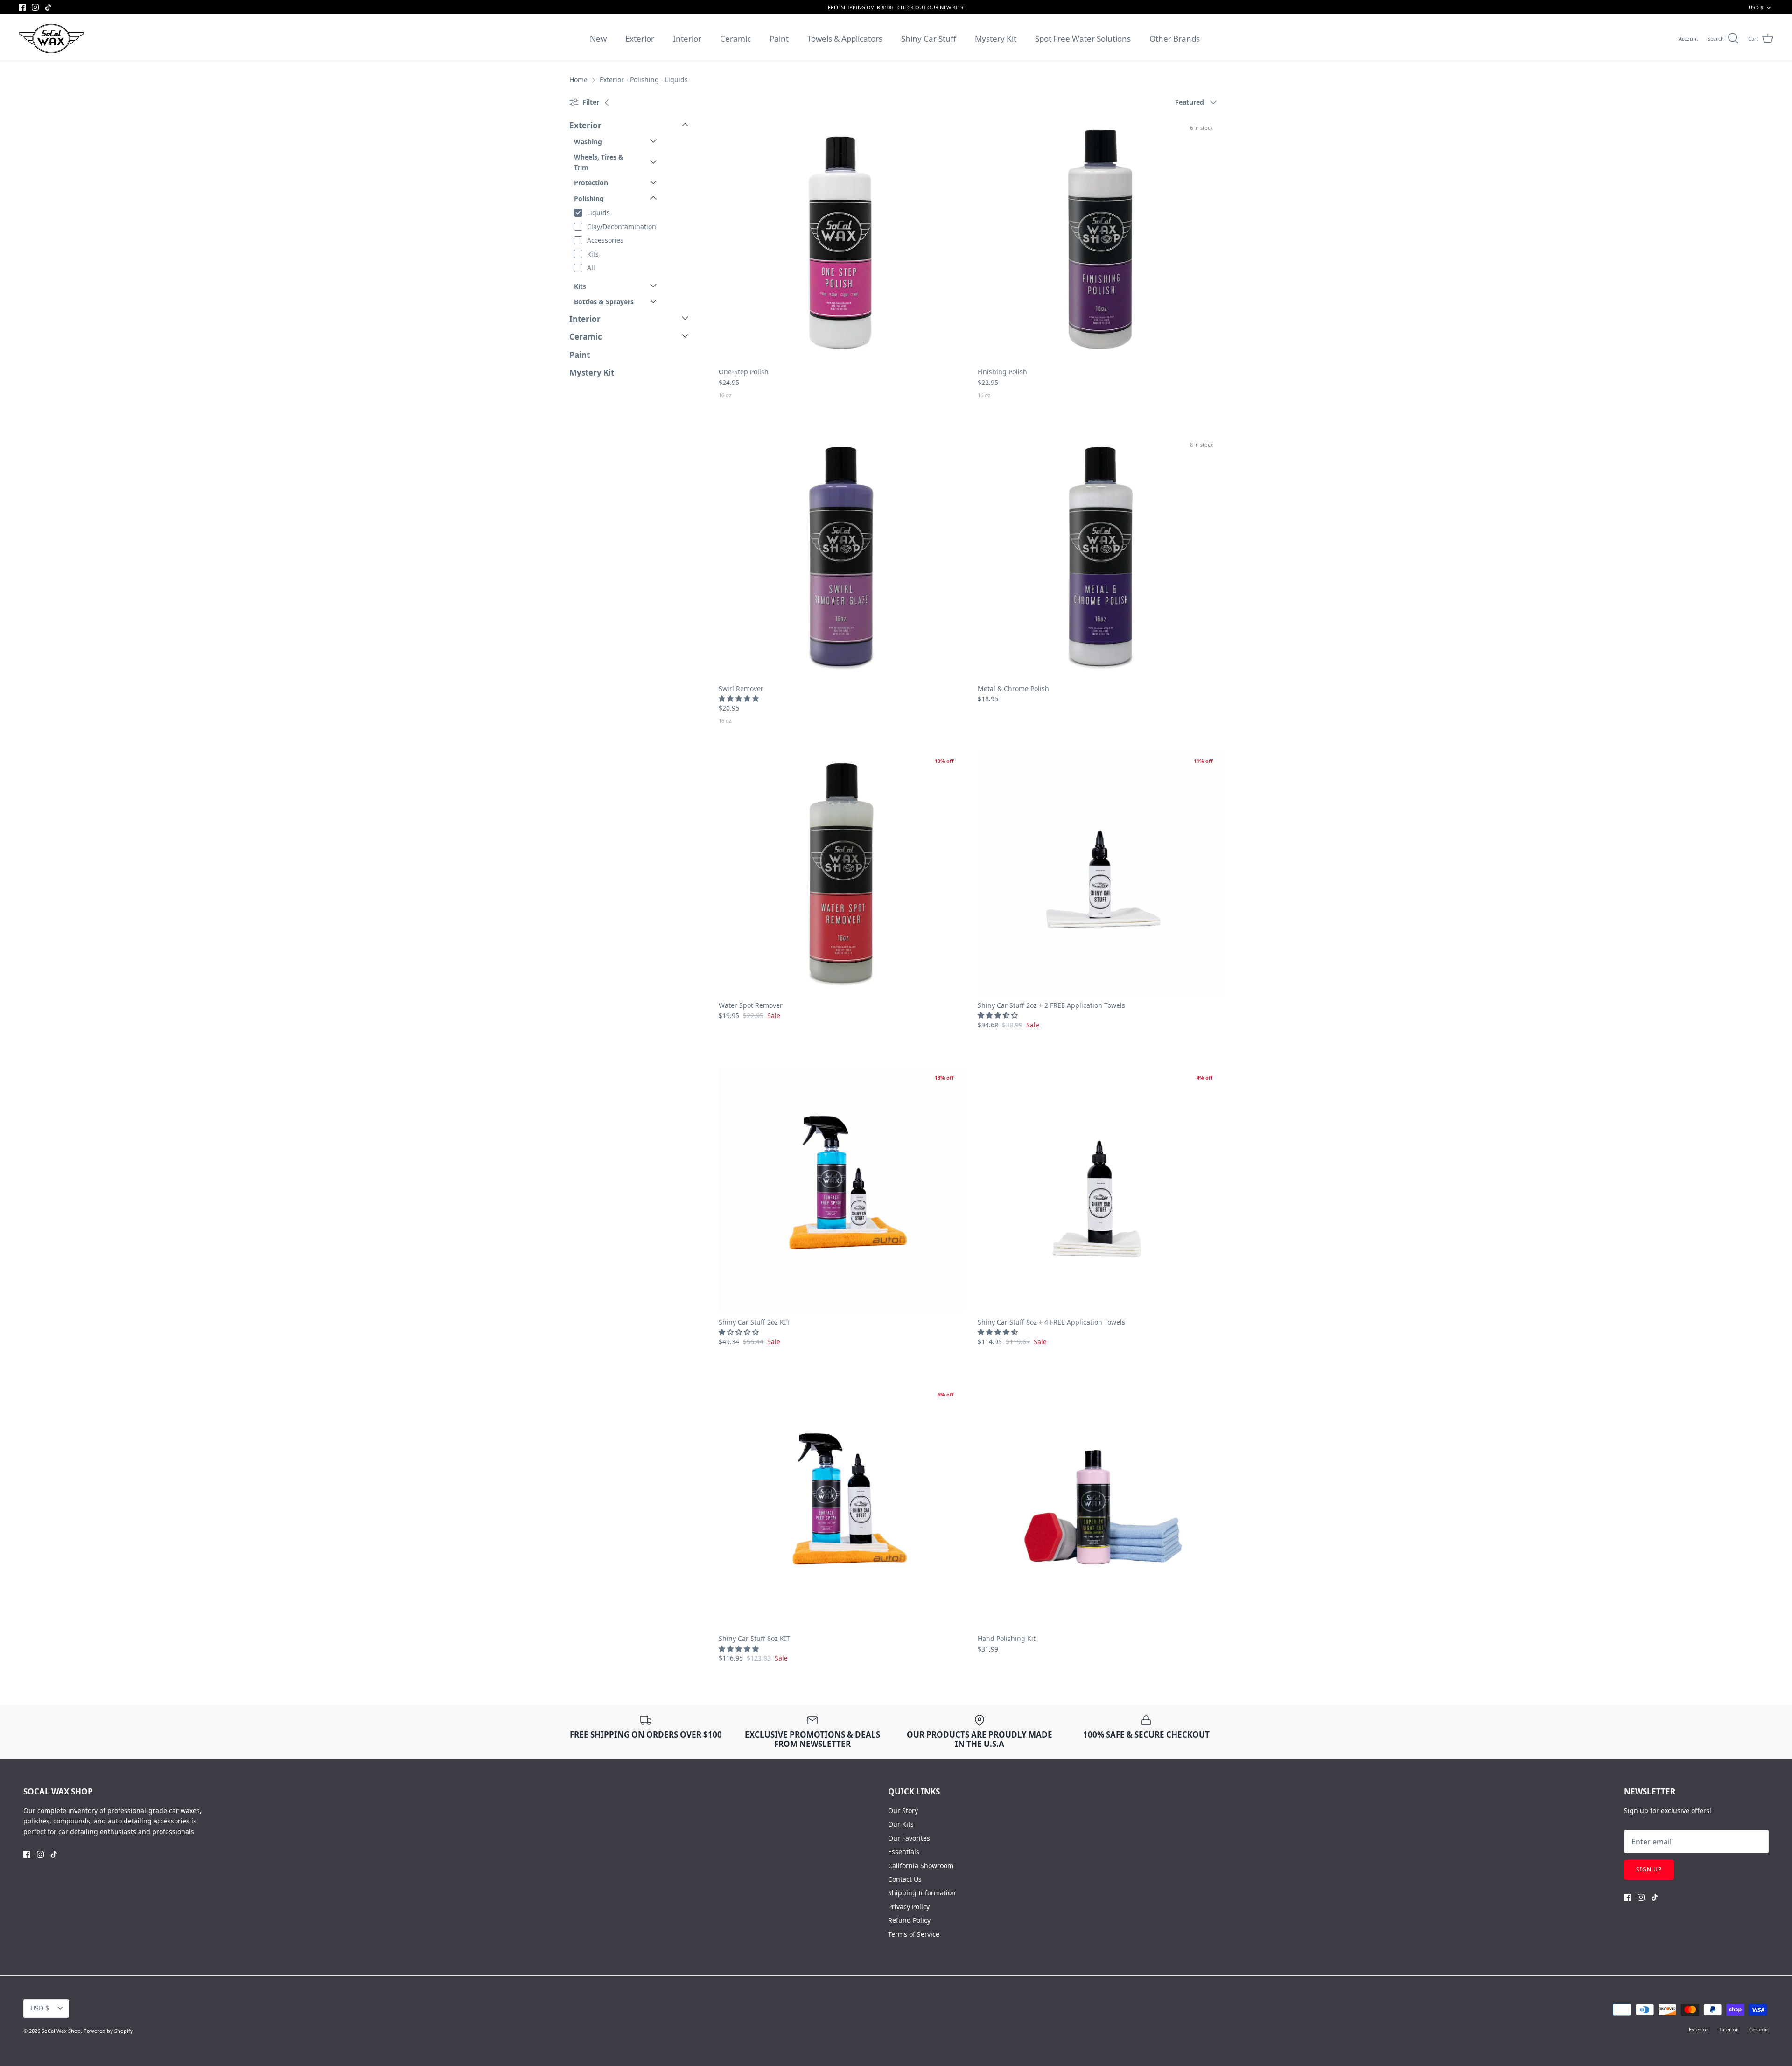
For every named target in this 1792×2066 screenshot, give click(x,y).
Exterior (640, 38)
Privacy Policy (909, 1907)
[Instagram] (35, 7)
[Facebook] (22, 7)
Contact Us (905, 1879)
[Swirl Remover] (841, 556)
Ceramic (735, 38)
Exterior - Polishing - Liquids (644, 80)
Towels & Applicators (845, 38)
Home (578, 80)
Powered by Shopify (108, 2031)
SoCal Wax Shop (61, 2031)
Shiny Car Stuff (929, 38)
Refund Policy (909, 1920)
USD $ (1756, 7)
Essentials (904, 1852)
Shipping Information (922, 1893)
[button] (740, 698)
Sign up (1649, 1869)
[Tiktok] (48, 7)
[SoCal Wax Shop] (51, 38)
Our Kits (901, 1824)
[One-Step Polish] (841, 240)
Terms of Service (914, 1934)
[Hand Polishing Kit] (1100, 1506)
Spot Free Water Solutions (1083, 38)
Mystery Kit (996, 38)
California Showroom (921, 1866)
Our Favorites (909, 1838)
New (598, 38)
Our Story (903, 1811)
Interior (687, 38)
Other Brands (1175, 38)
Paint (779, 38)
